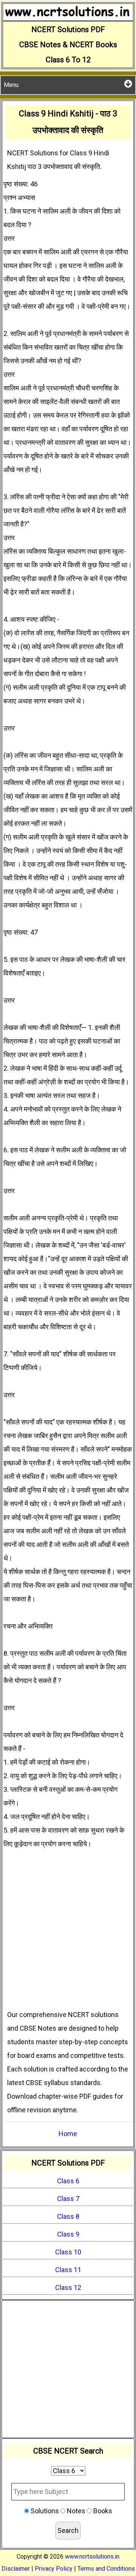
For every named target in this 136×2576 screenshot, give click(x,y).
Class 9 (68, 2234)
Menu (11, 85)
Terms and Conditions (106, 2569)
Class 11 (68, 2270)
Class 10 (68, 2252)
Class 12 (68, 2287)
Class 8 (68, 2216)
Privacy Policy (54, 2569)
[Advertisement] (68, 1936)
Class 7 (68, 2199)
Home (68, 2134)
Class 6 (68, 2181)
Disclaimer (16, 2569)
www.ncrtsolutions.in (92, 2557)
